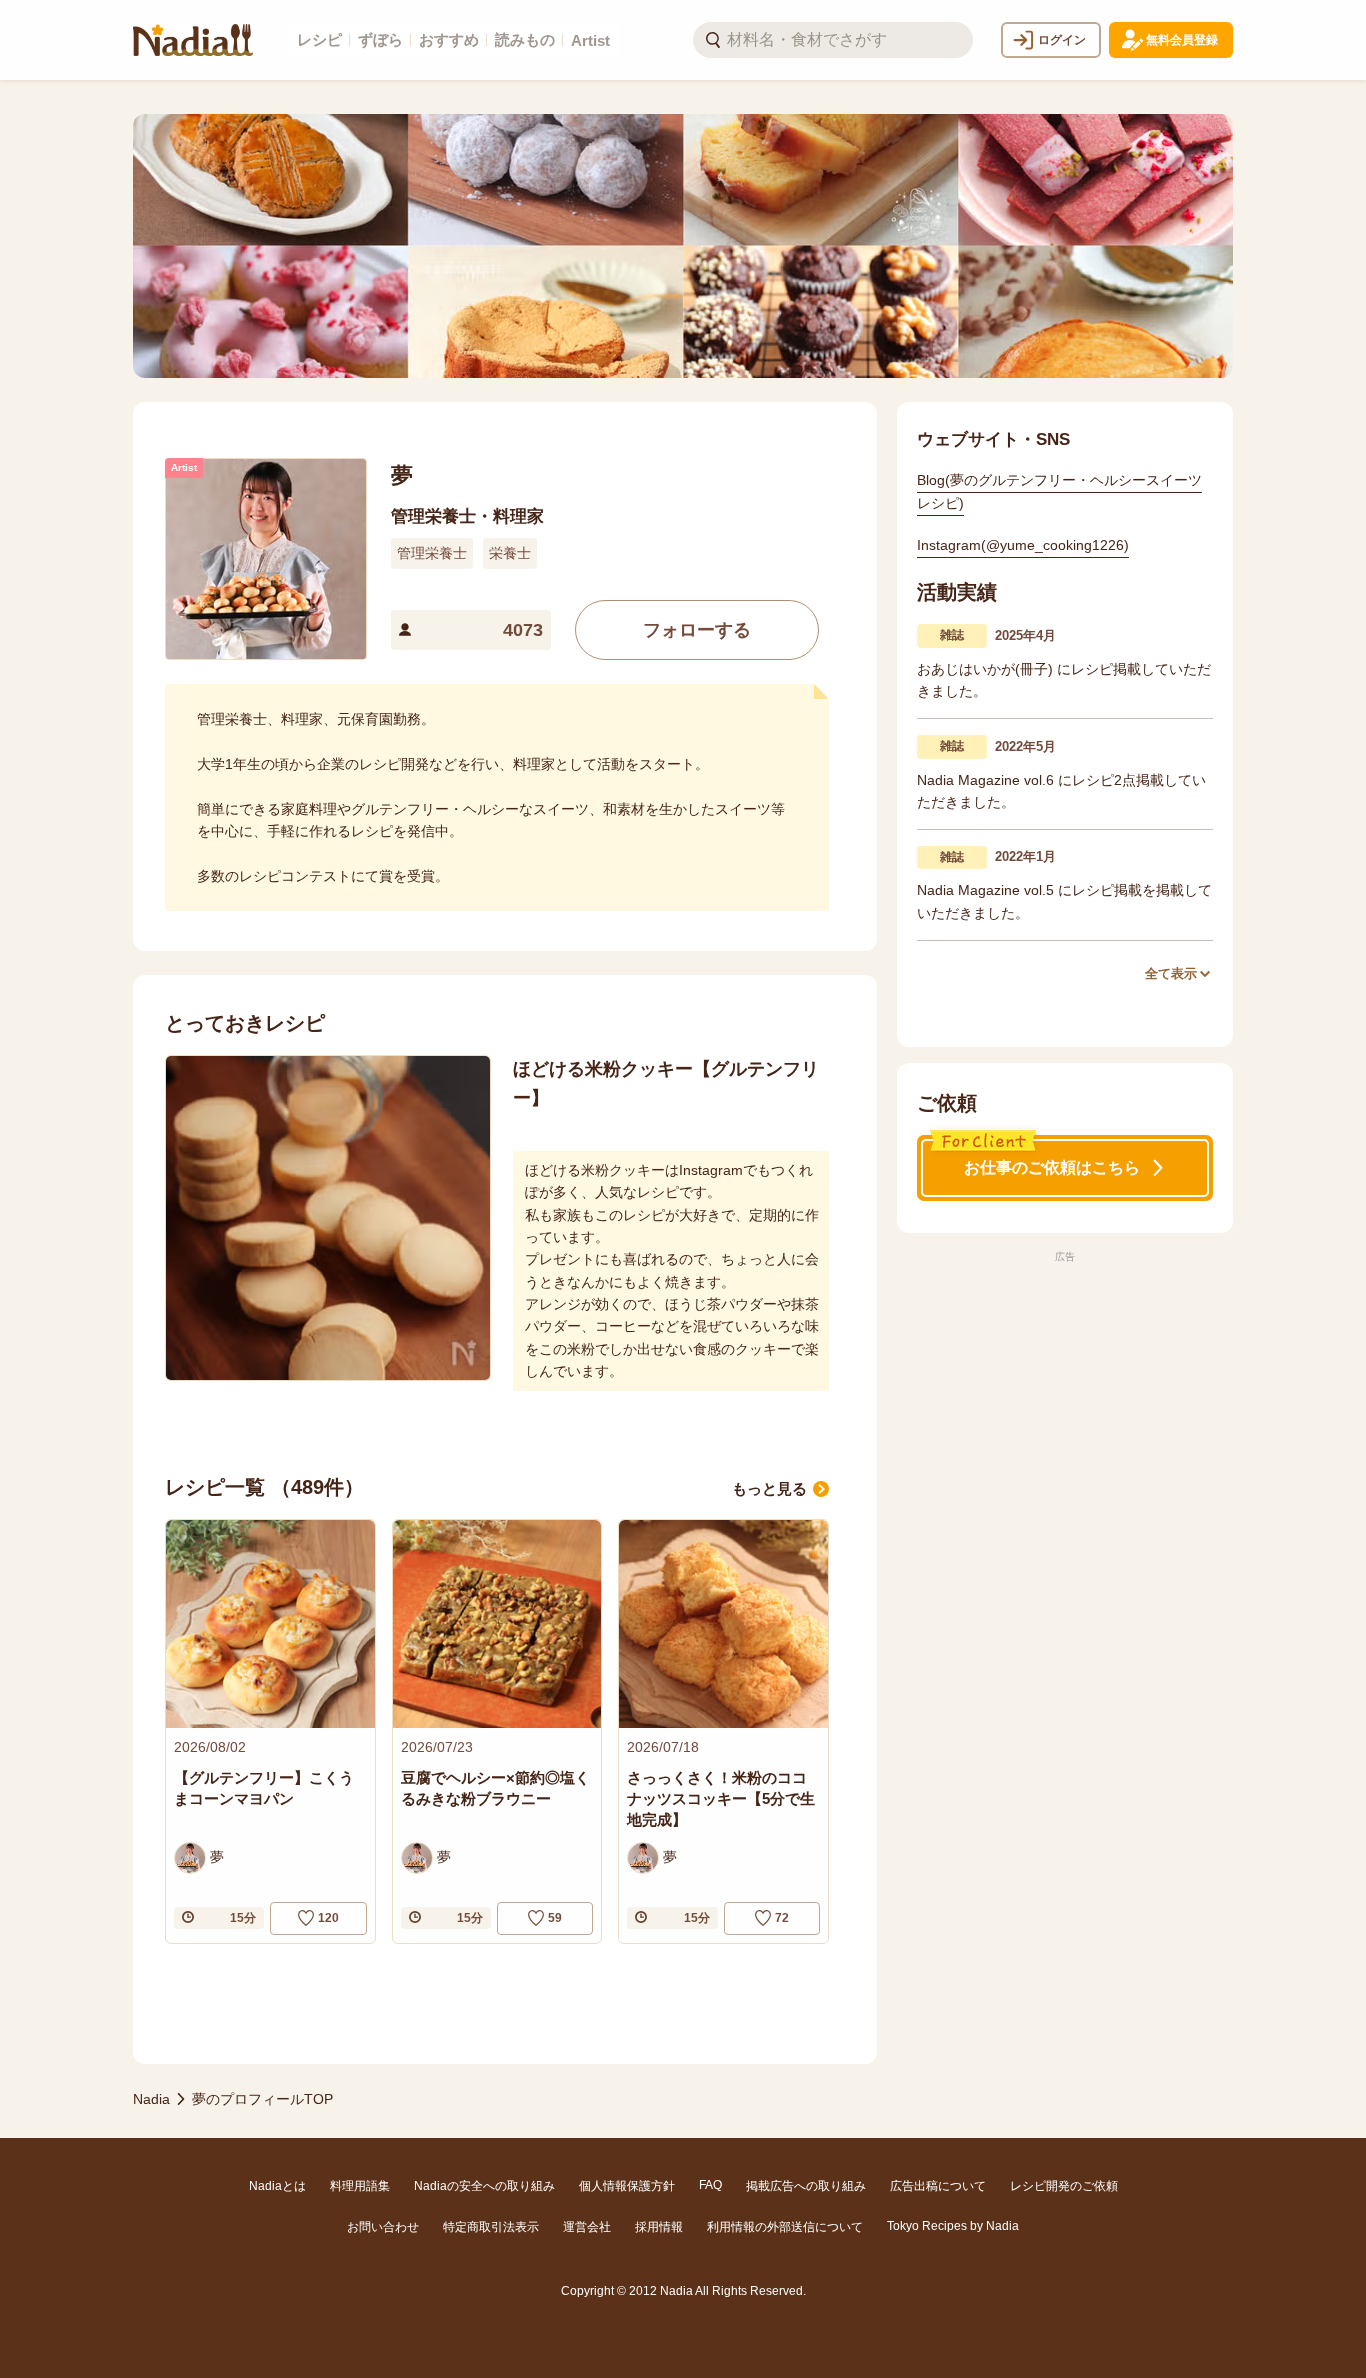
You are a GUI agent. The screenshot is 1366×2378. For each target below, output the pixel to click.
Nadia (151, 2099)
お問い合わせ (383, 2227)
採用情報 (659, 2227)
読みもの (525, 39)
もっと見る (769, 1488)
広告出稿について (938, 2186)
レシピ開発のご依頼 (1064, 2186)
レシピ (319, 39)
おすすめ (449, 39)
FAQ (710, 2185)
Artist (590, 40)
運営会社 (587, 2227)
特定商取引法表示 (491, 2227)
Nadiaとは (277, 2186)
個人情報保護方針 (627, 2186)
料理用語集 (360, 2186)
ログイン (1062, 40)
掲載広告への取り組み (806, 2186)
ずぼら (380, 39)
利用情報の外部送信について (785, 2227)
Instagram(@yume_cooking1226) (1023, 545)
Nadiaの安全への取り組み (484, 2186)
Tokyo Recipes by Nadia (953, 2226)
